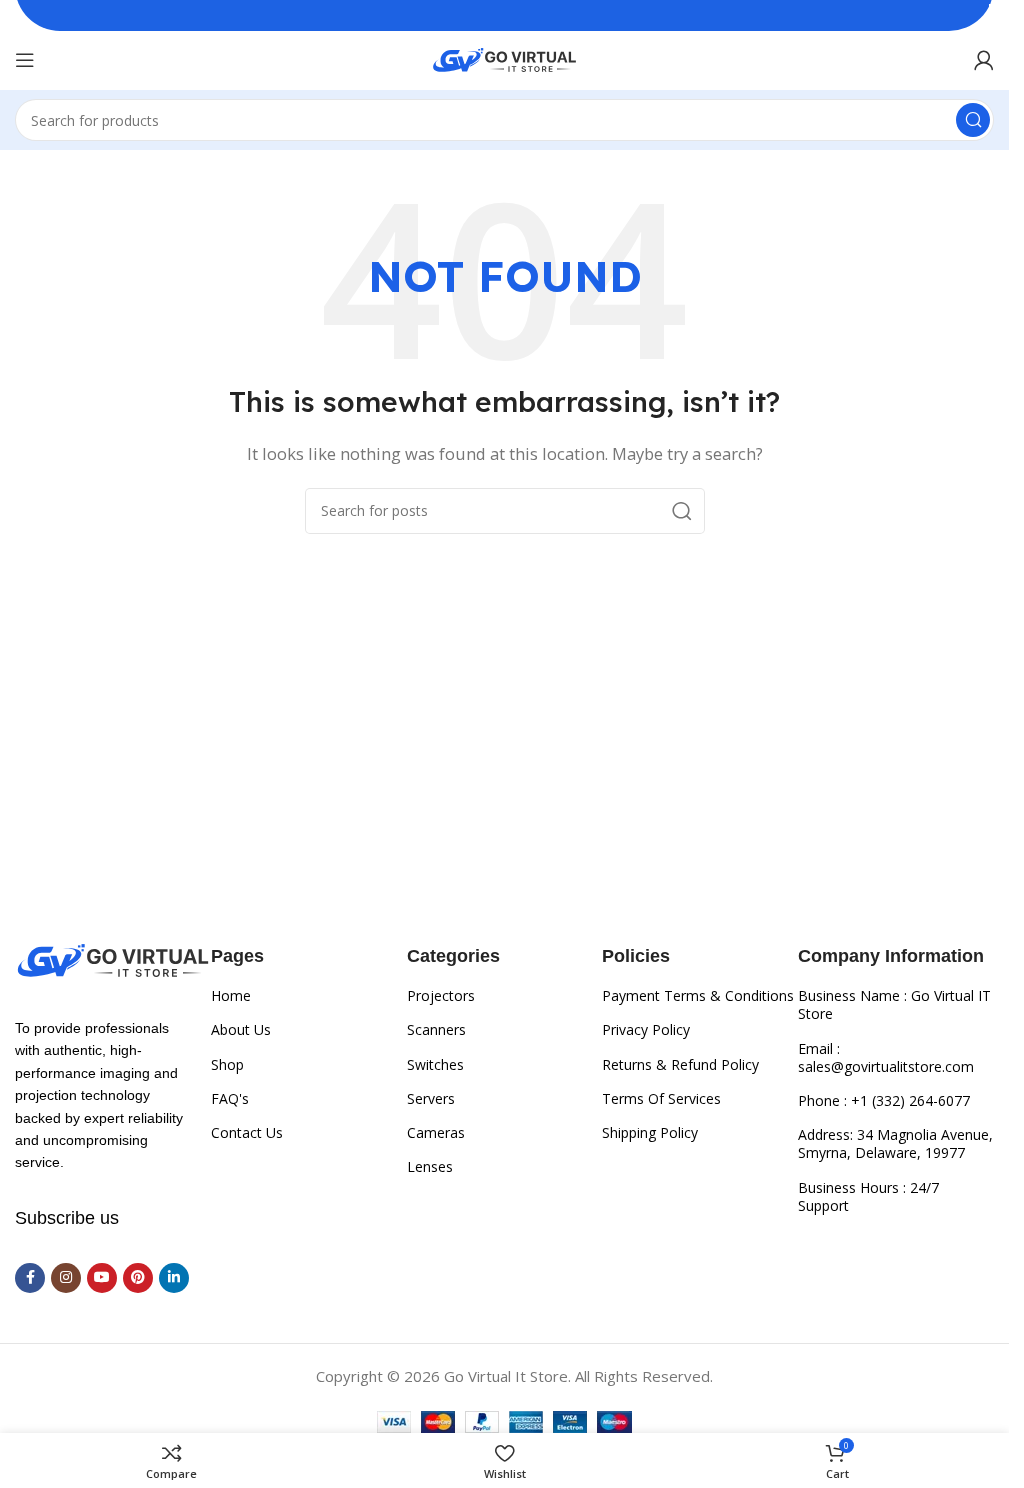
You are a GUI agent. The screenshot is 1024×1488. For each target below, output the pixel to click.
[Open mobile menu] (25, 60)
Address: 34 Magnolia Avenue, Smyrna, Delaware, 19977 (895, 1143)
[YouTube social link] (102, 1278)
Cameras (436, 1132)
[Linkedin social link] (174, 1278)
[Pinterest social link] (138, 1278)
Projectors (441, 995)
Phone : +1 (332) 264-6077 (884, 1100)
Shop (227, 1064)
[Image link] (113, 959)
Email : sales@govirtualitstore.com (886, 1057)
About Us (241, 1029)
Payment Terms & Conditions (698, 995)
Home (231, 995)
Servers (431, 1098)
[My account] (984, 60)
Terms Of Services (661, 1098)
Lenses (430, 1166)
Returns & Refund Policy (680, 1064)
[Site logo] (504, 58)
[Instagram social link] (66, 1278)
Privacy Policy (646, 1029)
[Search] (973, 120)
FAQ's (230, 1098)
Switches (435, 1064)
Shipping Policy (650, 1132)
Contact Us (247, 1132)
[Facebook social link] (30, 1278)
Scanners (436, 1029)
